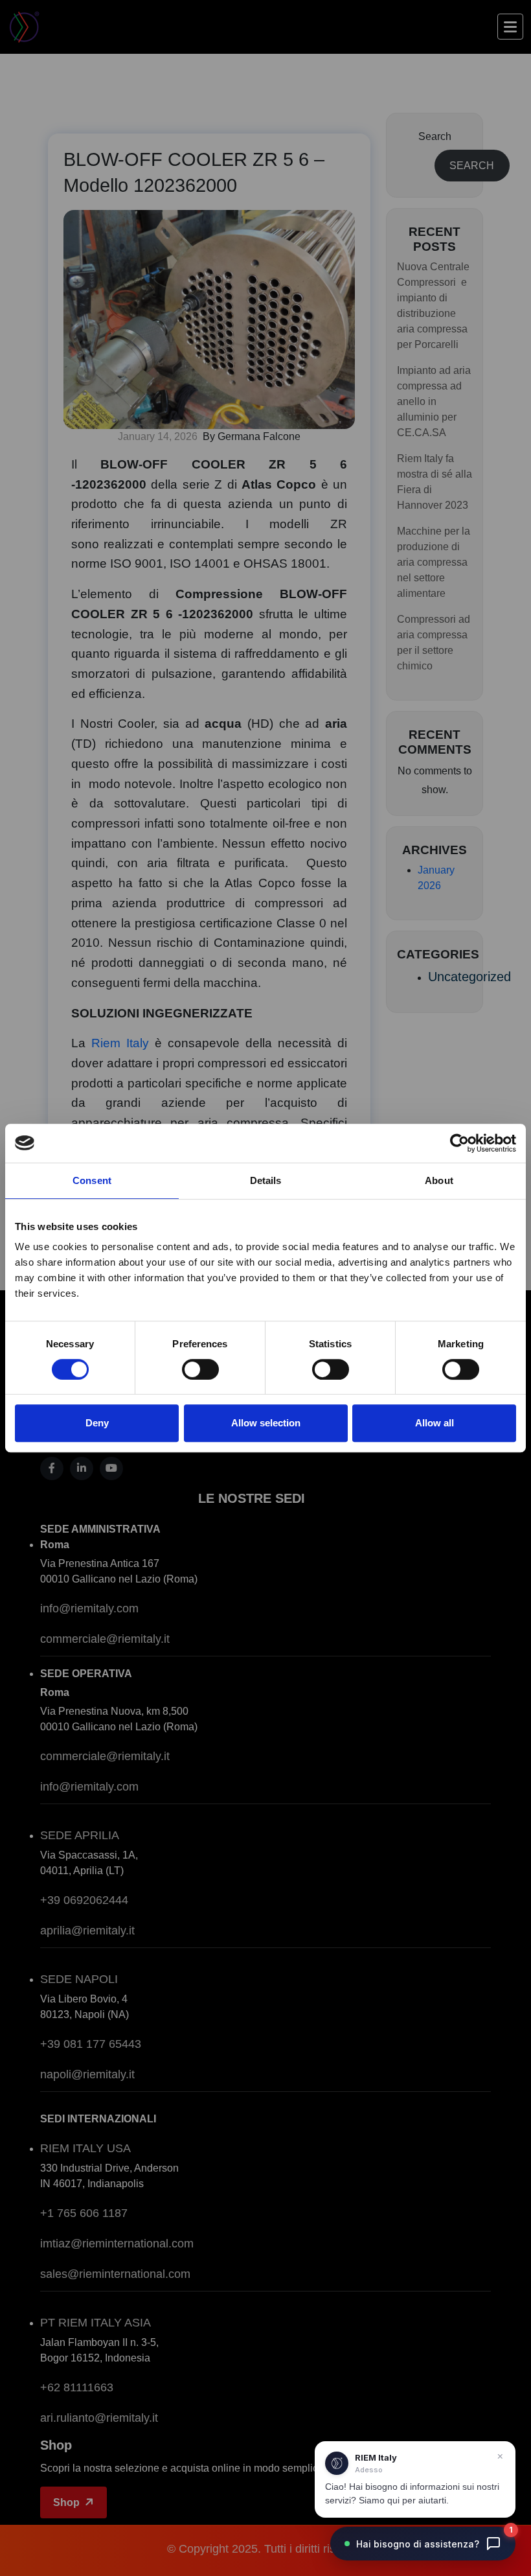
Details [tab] (266, 1180)
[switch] (200, 1369)
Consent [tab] (92, 1180)
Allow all (435, 1423)
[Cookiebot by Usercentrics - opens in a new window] (459, 1143)
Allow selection (266, 1423)
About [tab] (439, 1180)
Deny (97, 1423)
